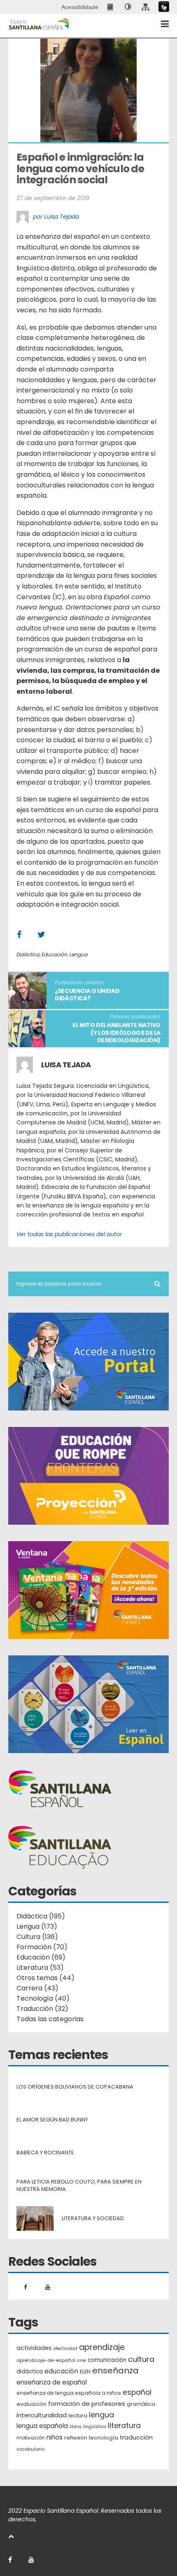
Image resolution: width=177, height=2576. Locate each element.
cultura (141, 2359)
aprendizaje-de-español (46, 2360)
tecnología (104, 2438)
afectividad (65, 2349)
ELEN (85, 2372)
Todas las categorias (50, 2019)
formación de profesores (87, 2404)
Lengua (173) (37, 1926)
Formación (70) (42, 1947)
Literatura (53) (40, 1968)
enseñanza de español (52, 2382)
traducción (136, 2438)
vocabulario (30, 2449)
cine (82, 2360)
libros (76, 2427)
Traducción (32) (42, 2009)
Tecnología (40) (43, 1998)
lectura (78, 2416)
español (137, 2392)
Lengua (79, 954)
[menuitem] (111, 7)
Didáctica (28, 954)
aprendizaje (102, 2347)
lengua (101, 2415)
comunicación (107, 2360)
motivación (31, 2438)
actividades (34, 2348)
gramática (141, 2404)
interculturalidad (42, 2415)
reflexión (76, 2438)
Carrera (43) (37, 1988)
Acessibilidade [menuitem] (80, 7)
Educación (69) (41, 1957)
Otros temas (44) (45, 1978)
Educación (55, 954)
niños (55, 2437)
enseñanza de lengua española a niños (69, 2393)
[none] (128, 7)
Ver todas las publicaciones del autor (69, 1234)
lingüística (95, 2427)
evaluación (31, 2404)
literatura (124, 2426)
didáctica (30, 2372)
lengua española (42, 2426)
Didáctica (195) (41, 1916)
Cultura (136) (37, 1937)
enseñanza (115, 2371)
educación (61, 2371)
